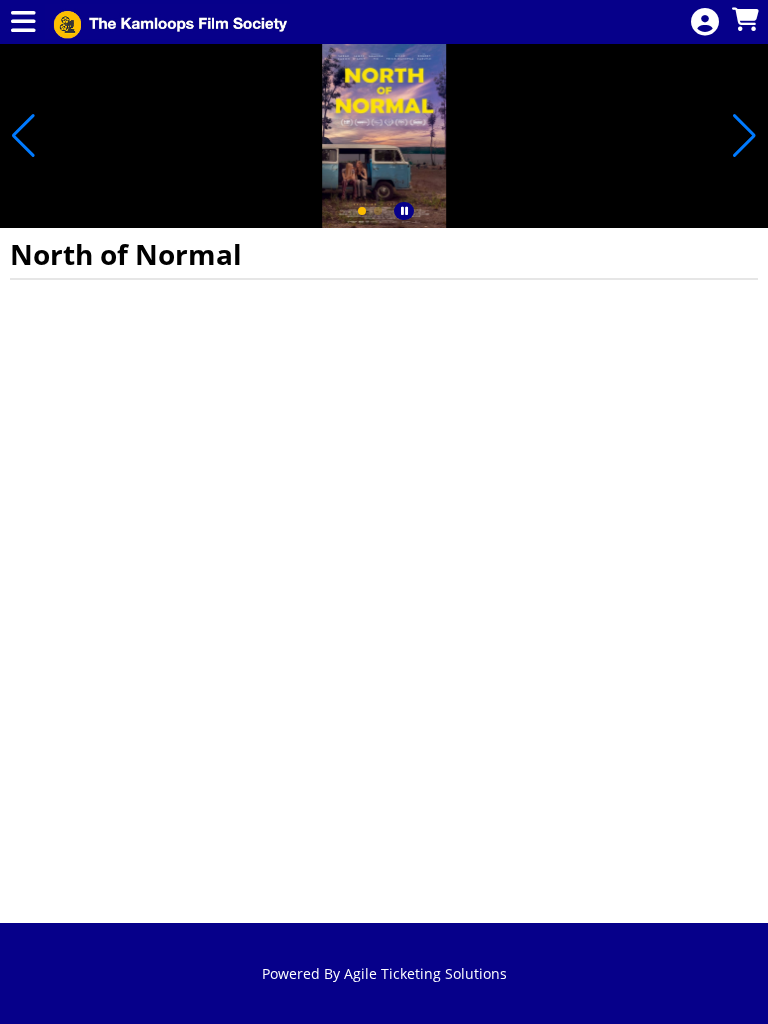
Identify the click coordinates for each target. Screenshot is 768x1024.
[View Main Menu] (23, 22)
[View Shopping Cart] (745, 20)
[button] (362, 211)
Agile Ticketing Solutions (425, 973)
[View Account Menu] (705, 22)
